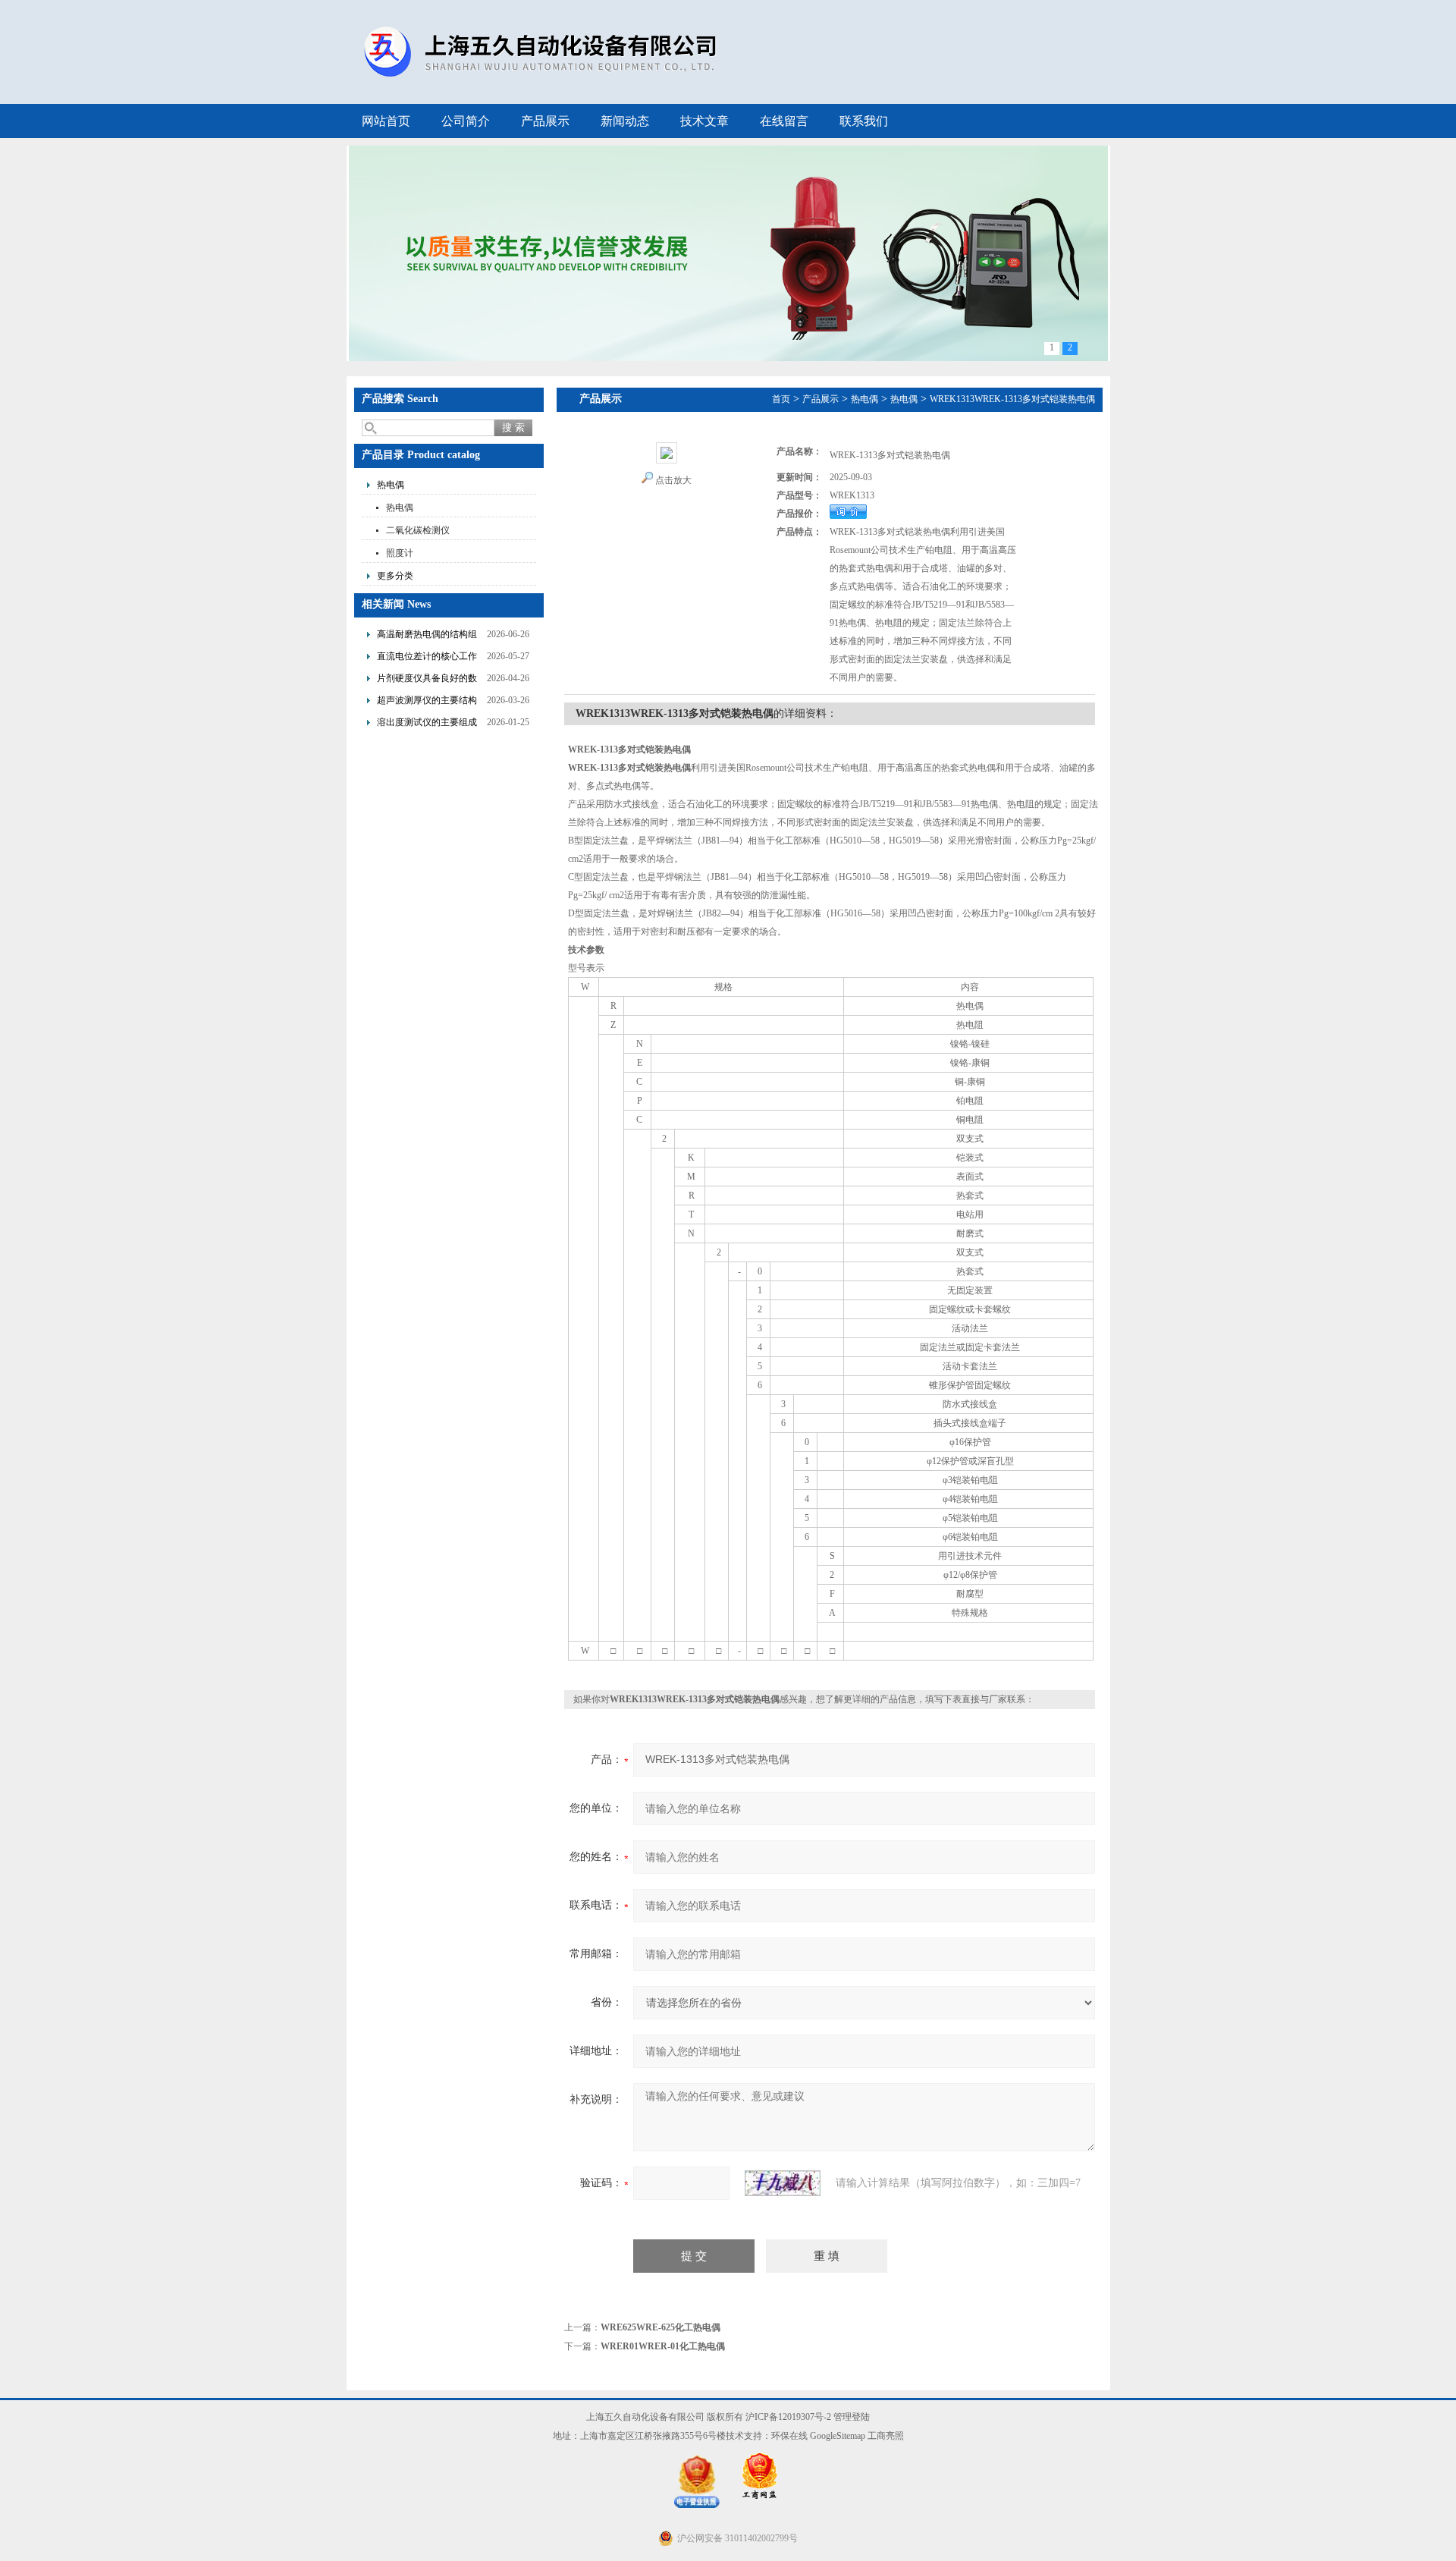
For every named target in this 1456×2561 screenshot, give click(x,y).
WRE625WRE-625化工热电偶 (661, 2327)
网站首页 (386, 121)
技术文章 (704, 121)
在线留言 (784, 121)
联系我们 (864, 121)
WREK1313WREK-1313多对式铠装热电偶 (1012, 399)
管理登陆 (852, 2417)
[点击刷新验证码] (783, 2183)
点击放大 (673, 480)
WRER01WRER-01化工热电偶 (663, 2346)
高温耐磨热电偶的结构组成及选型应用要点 (427, 636)
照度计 (400, 553)
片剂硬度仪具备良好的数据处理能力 (427, 680)
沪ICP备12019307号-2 (788, 2417)
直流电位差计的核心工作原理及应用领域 (427, 658)
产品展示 (545, 121)
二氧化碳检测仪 (418, 530)
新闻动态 (625, 121)
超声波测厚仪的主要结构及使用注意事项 (427, 702)
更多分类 (395, 576)
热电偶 (391, 485)
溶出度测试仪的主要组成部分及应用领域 (427, 724)
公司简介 (466, 121)
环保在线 (789, 2436)
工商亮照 (886, 2436)
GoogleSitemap (838, 2436)
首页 (781, 399)
